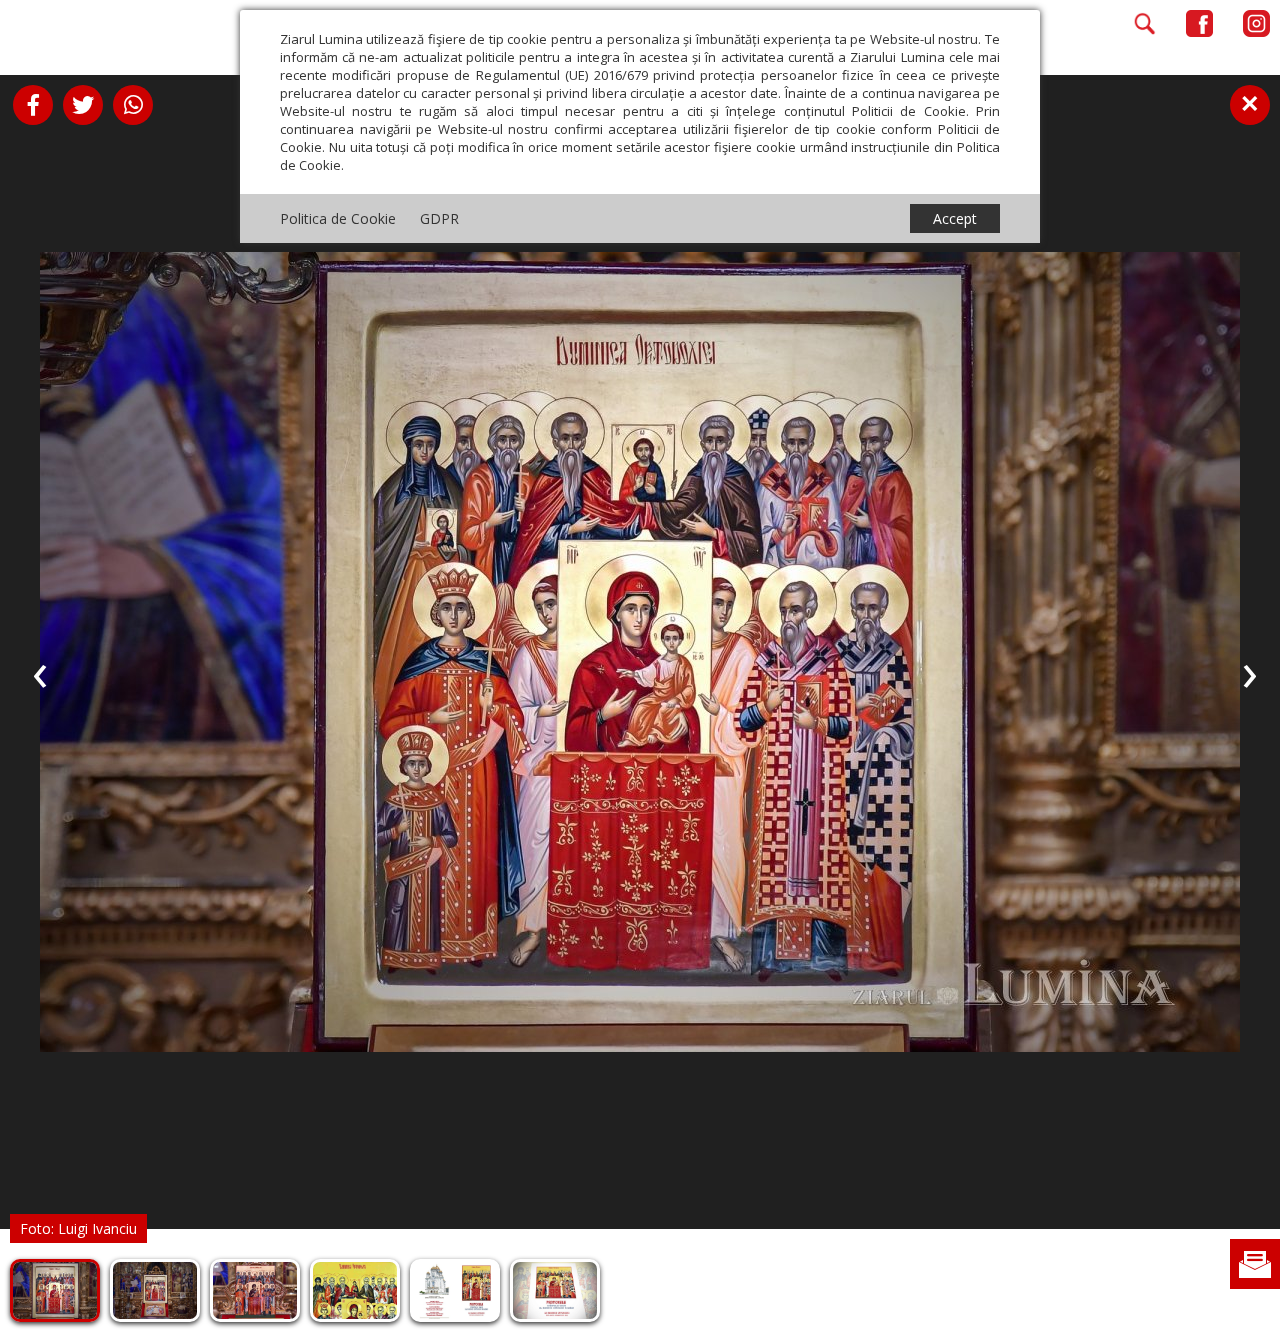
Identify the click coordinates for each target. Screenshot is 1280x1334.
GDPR (439, 218)
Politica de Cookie (338, 218)
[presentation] (40, 672)
